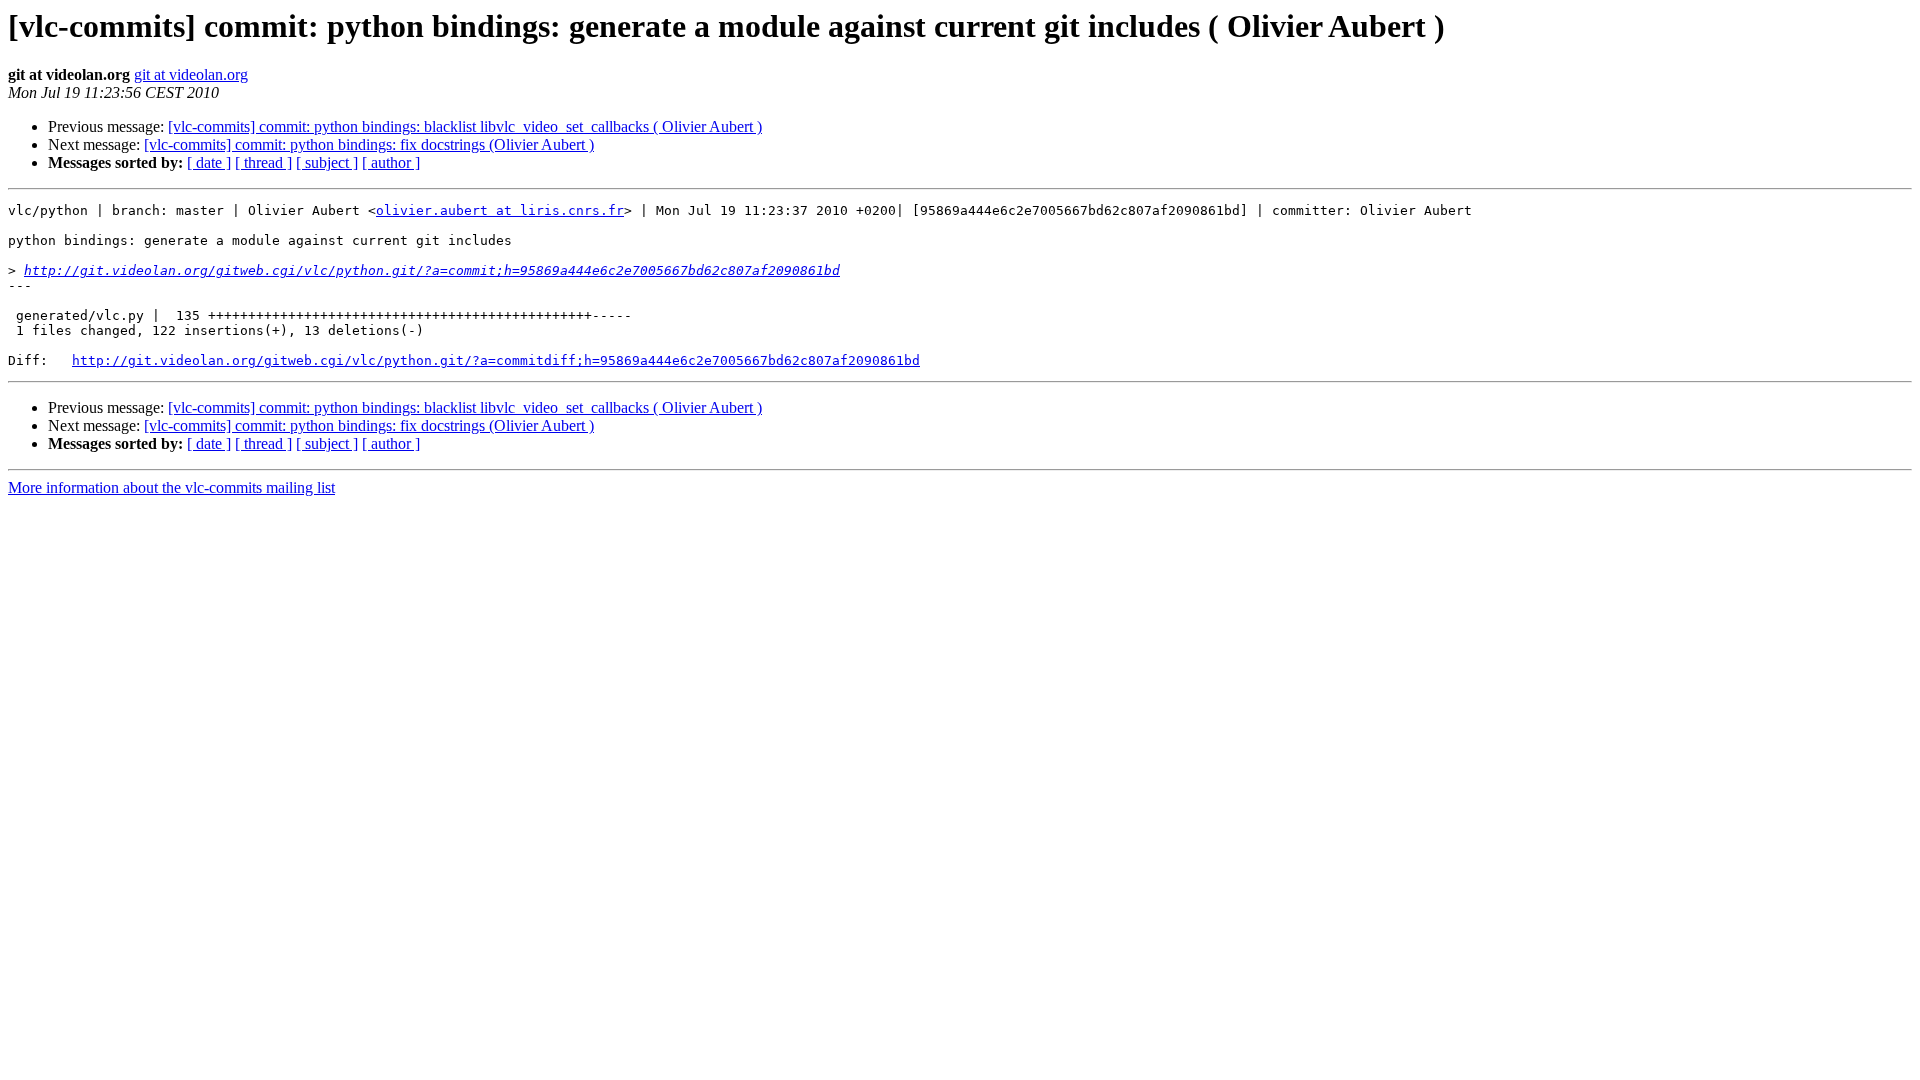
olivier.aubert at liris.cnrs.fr (500, 210)
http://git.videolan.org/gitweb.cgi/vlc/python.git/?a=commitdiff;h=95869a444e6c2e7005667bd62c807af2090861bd (496, 360)
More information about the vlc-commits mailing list (171, 487)
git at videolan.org (191, 74)
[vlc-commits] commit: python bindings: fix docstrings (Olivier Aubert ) (369, 144)
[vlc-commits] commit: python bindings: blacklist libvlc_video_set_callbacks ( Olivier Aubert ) (465, 126)
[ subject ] (327, 162)
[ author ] (391, 162)
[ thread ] (263, 162)
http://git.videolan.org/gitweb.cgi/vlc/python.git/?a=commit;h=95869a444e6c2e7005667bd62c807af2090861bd (432, 270)
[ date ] (209, 162)
